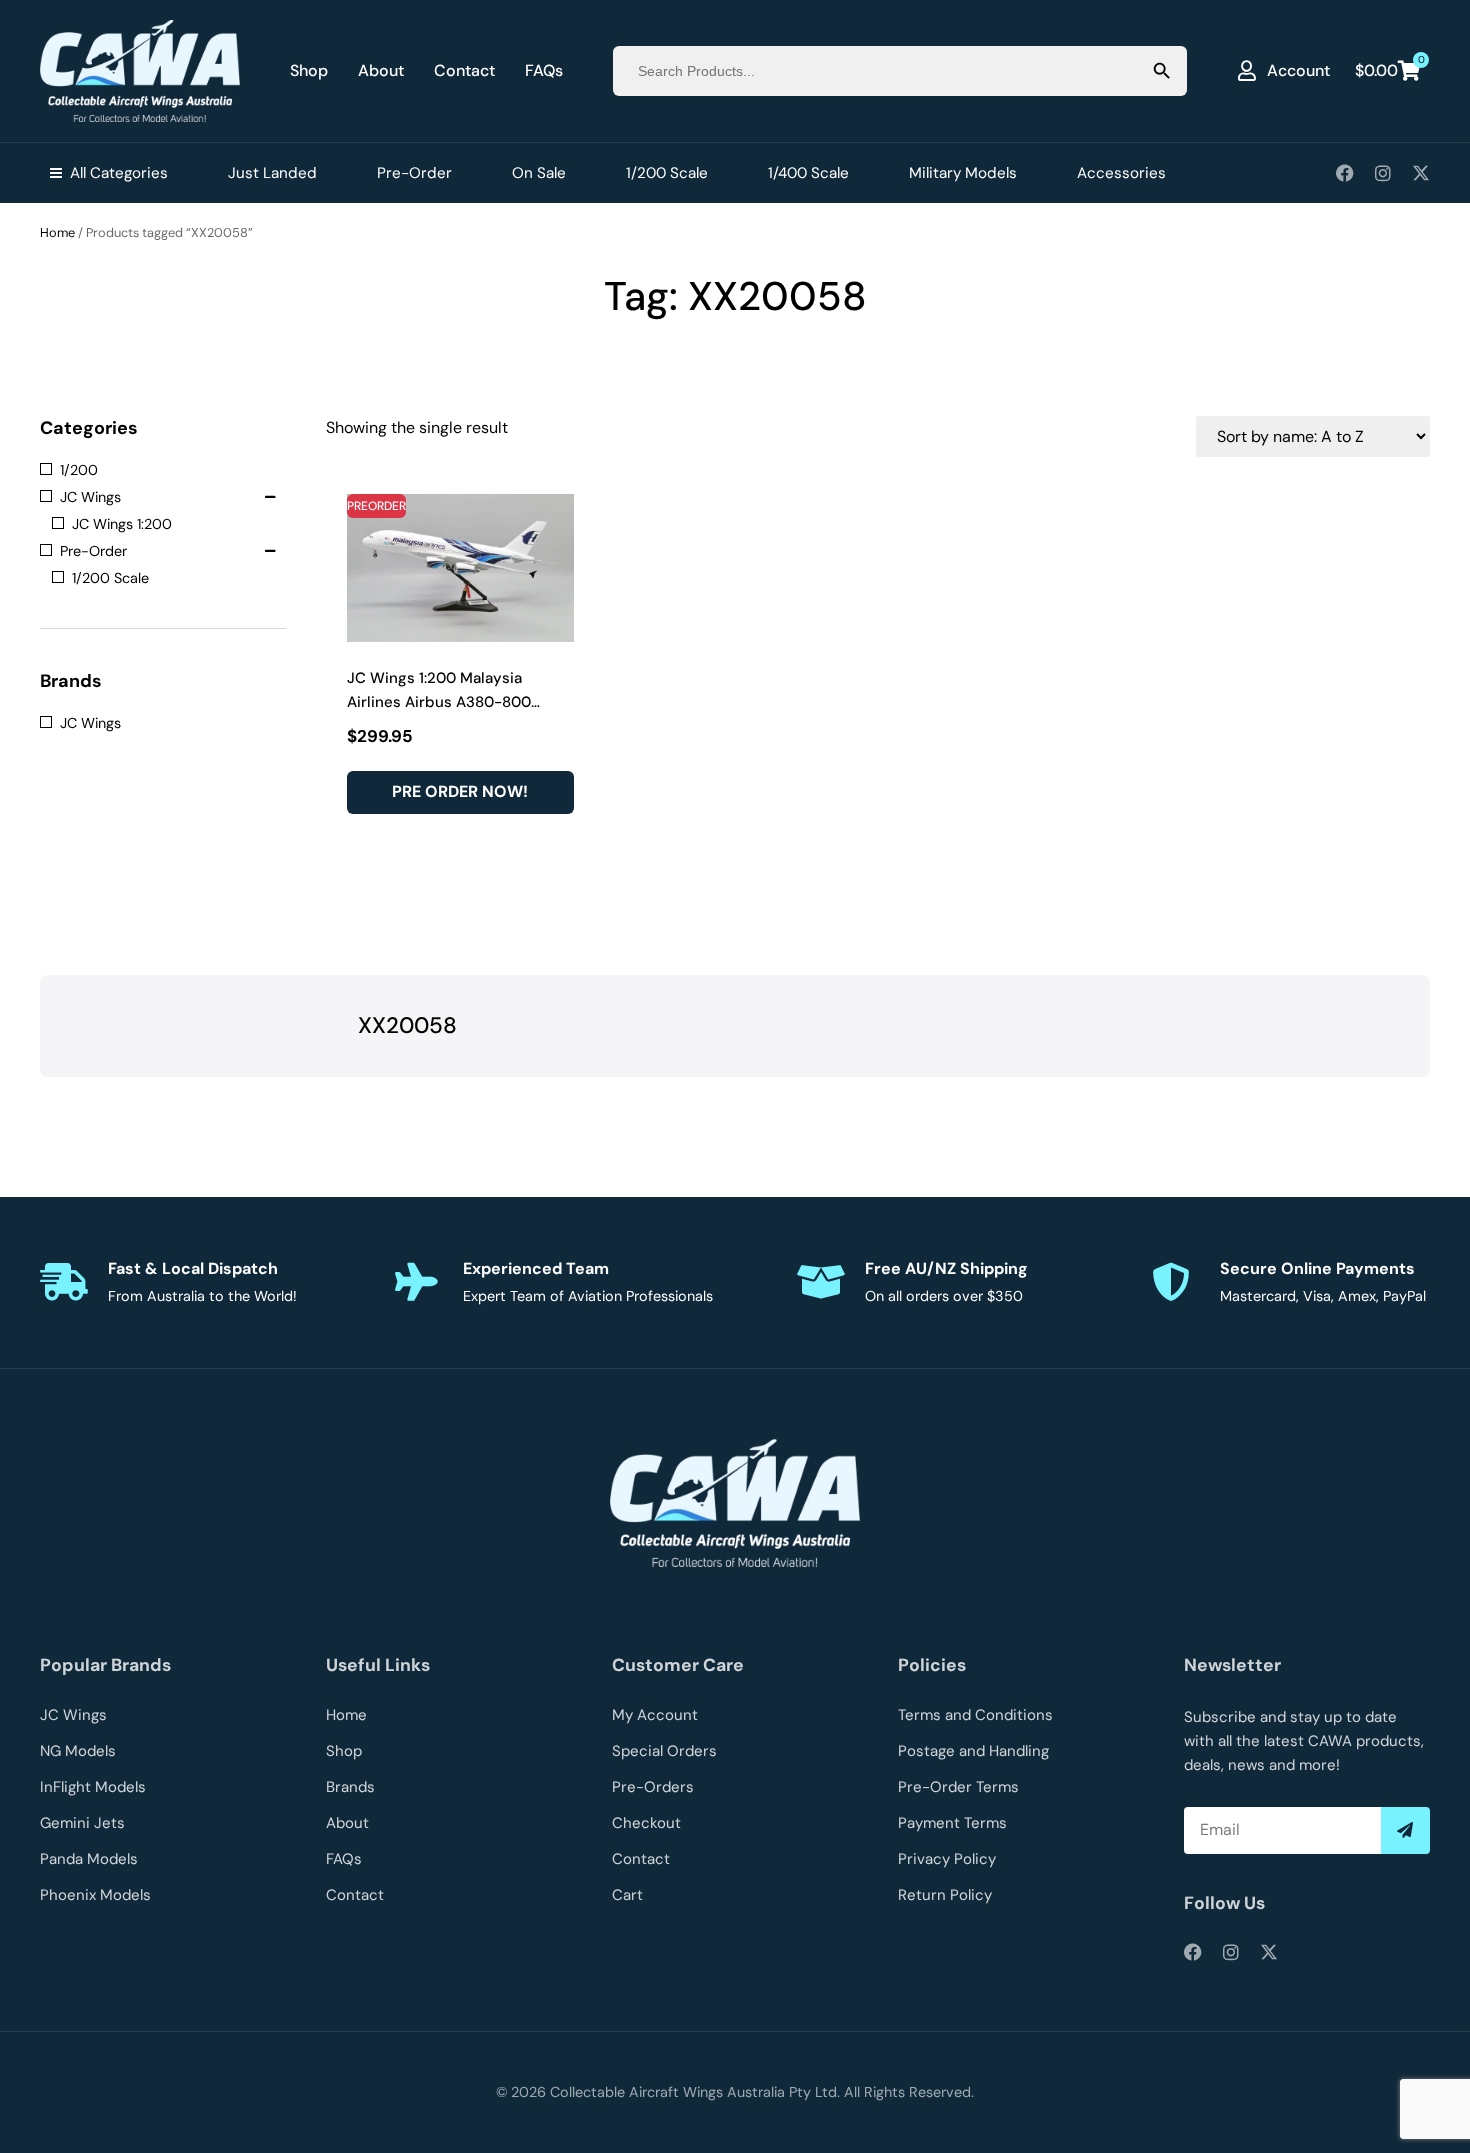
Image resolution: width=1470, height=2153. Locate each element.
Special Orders (664, 1751)
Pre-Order (414, 173)
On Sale (539, 173)
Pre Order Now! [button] (460, 791)
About (381, 70)
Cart (627, 1895)
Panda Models (89, 1859)
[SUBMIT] (1405, 1830)
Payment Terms (952, 1823)
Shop (309, 70)
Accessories (1121, 173)
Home (57, 232)
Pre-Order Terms (958, 1787)
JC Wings (73, 1715)
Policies (932, 1665)
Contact (464, 70)
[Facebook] (1345, 173)
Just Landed (272, 173)
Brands (350, 1787)
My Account (655, 1715)
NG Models (78, 1751)
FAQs (544, 70)
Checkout (646, 1823)
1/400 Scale (808, 173)
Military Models (963, 173)
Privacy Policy (947, 1859)
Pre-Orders (653, 1787)
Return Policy (945, 1895)
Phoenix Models (95, 1895)
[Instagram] (1383, 173)
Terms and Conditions (975, 1715)
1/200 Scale (667, 173)
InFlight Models (93, 1787)
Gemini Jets (82, 1823)
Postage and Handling (973, 1751)
